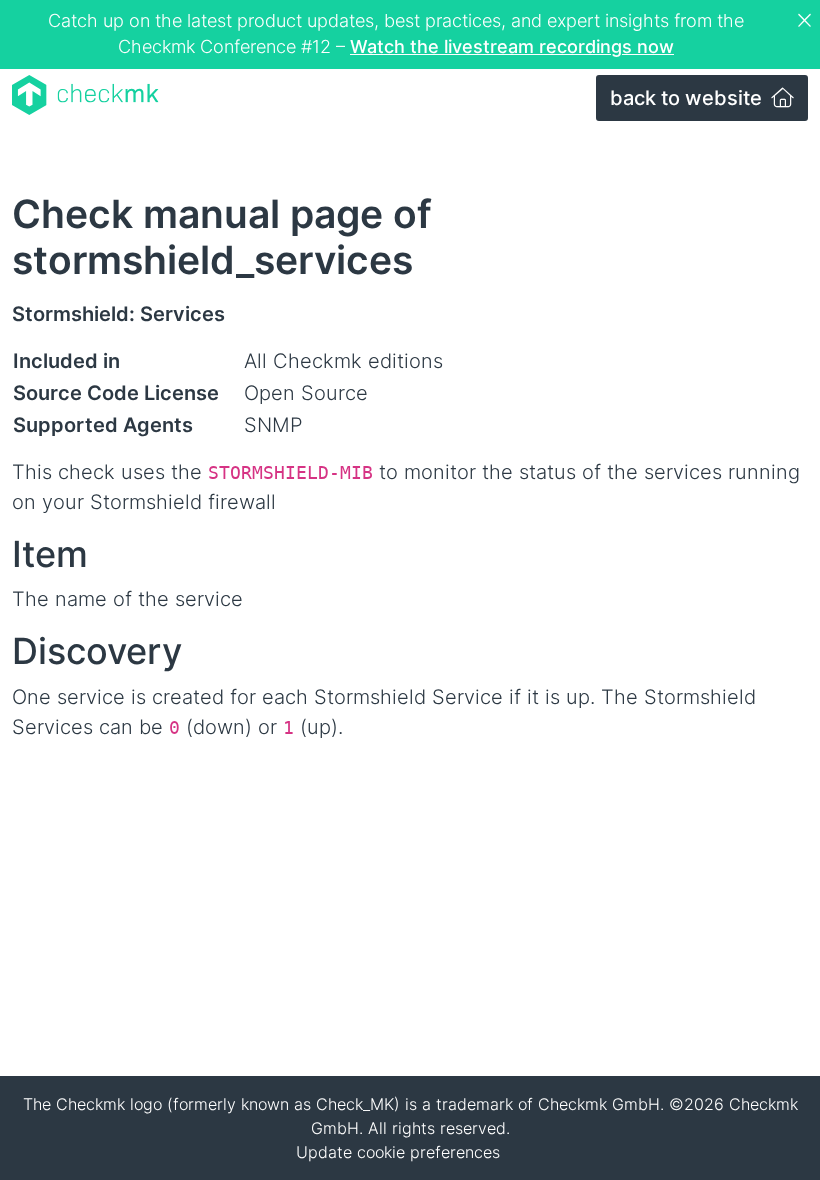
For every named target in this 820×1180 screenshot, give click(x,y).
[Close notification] (807, 21)
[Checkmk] (85, 95)
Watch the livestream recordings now (512, 46)
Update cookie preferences (398, 1152)
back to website (688, 98)
